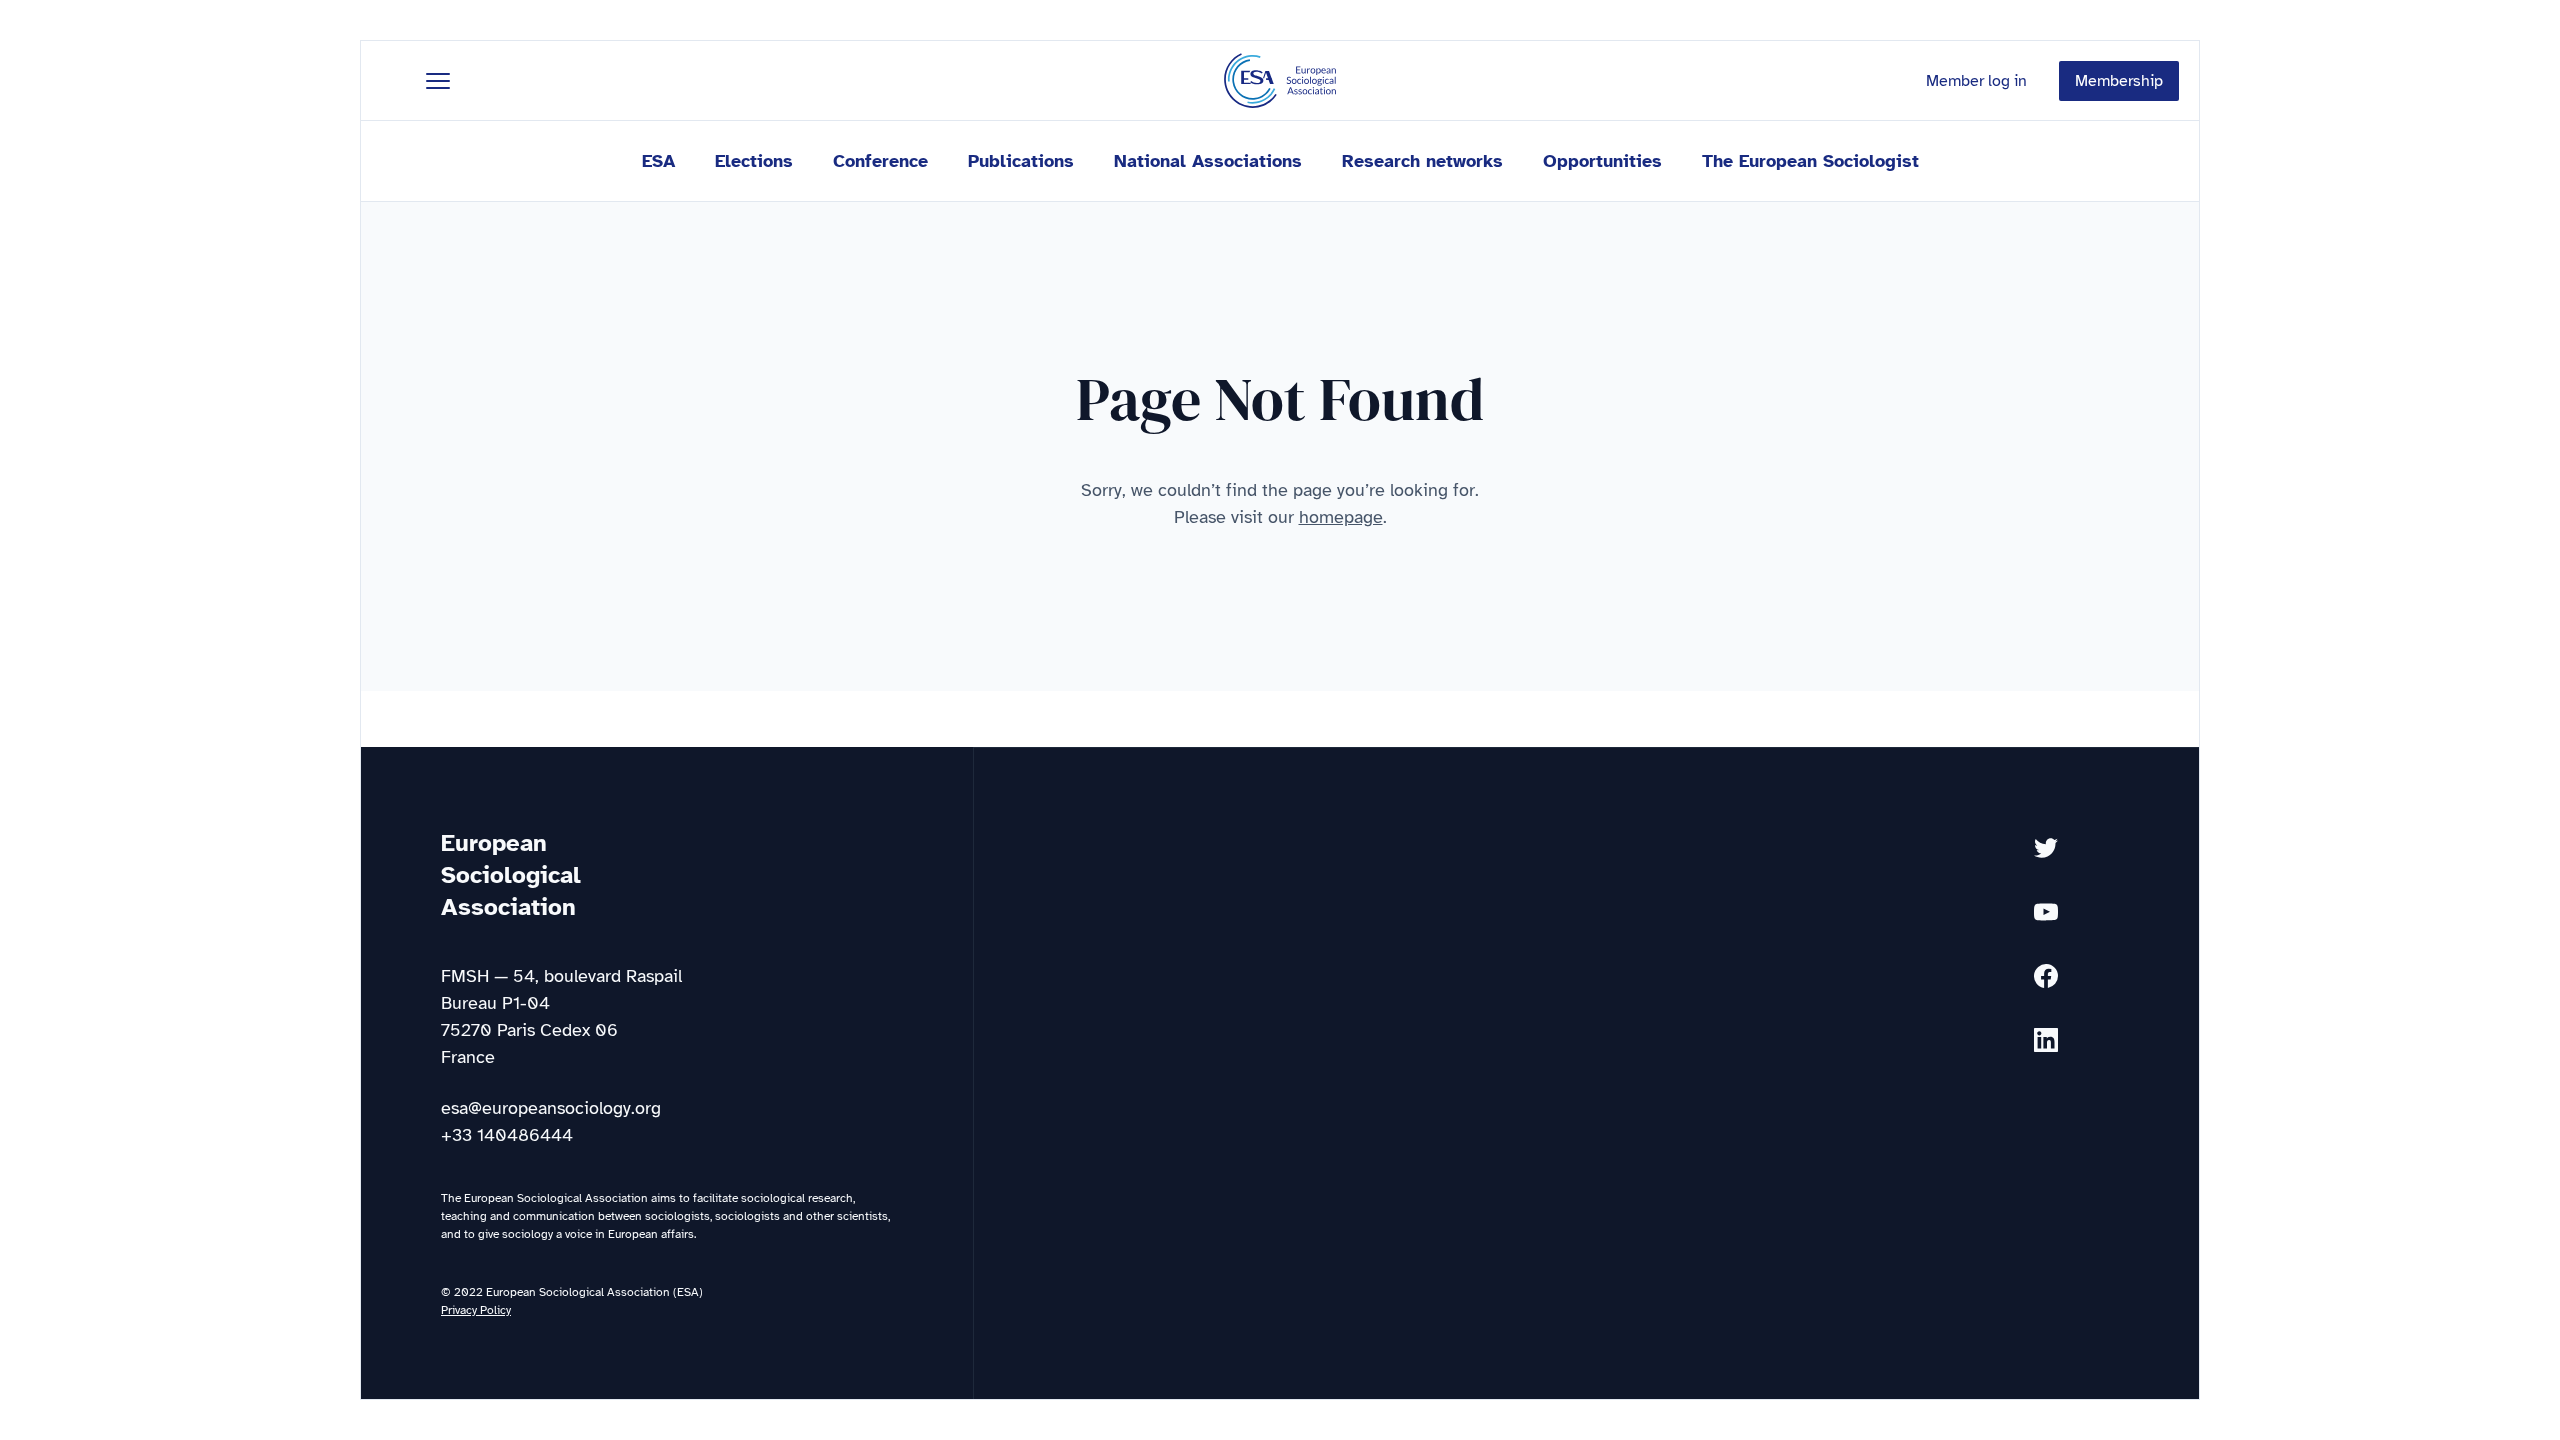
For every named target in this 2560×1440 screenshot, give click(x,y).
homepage (1341, 517)
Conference (880, 161)
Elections (754, 161)
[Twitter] (2046, 848)
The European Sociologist (1810, 161)
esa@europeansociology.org (551, 1108)
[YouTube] (2046, 912)
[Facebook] (2046, 976)
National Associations (1208, 161)
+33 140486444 (507, 1135)
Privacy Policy (476, 1310)
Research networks (1422, 161)
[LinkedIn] (2046, 1040)
